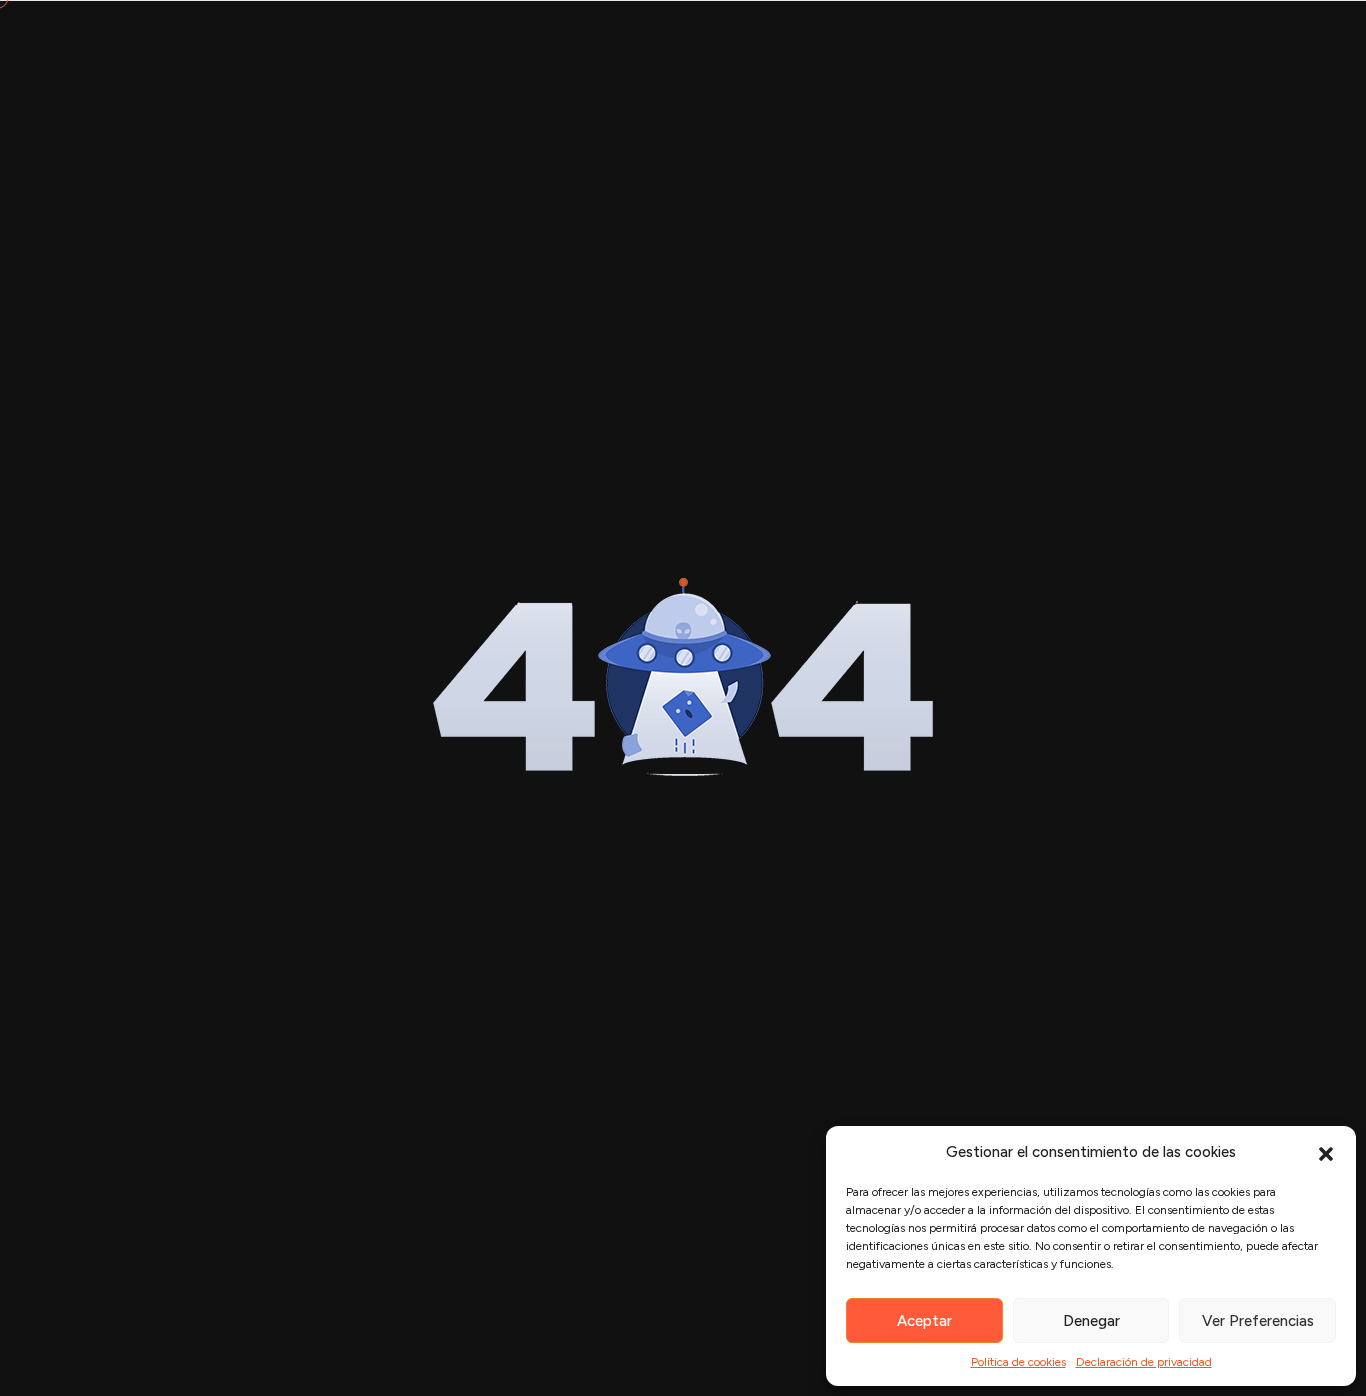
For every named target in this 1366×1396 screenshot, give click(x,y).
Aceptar (924, 1321)
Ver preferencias (1258, 1321)
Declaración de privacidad (1144, 1362)
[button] (1326, 1152)
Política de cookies (1018, 1362)
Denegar (1091, 1321)
